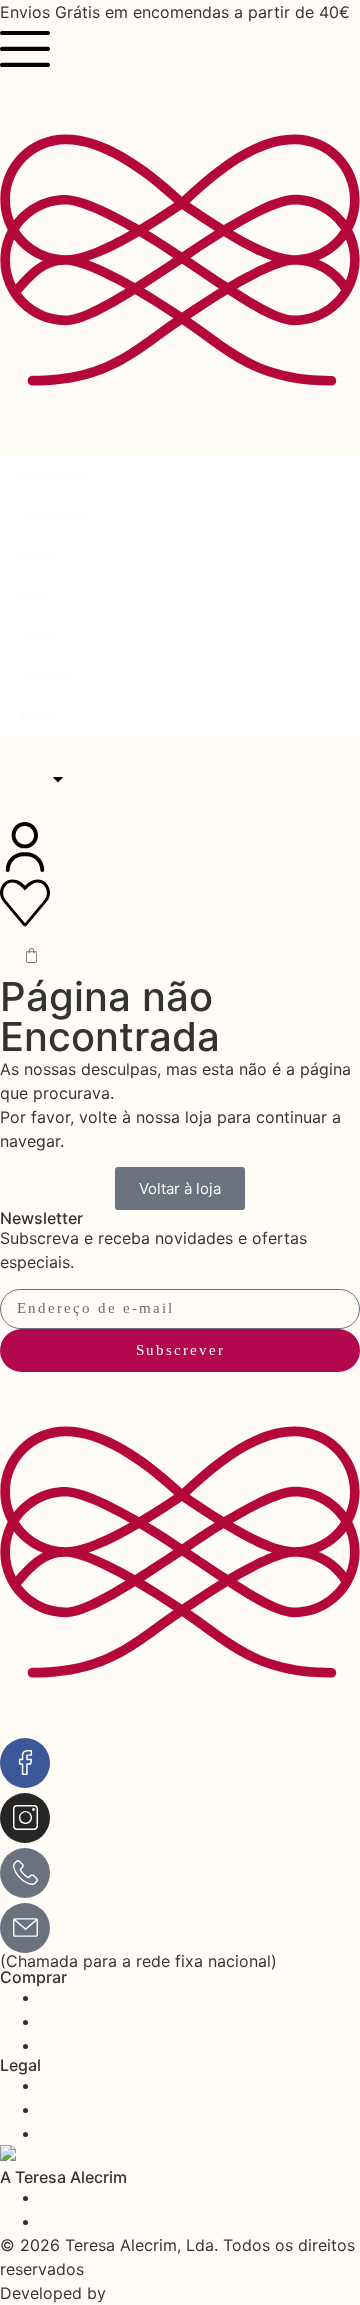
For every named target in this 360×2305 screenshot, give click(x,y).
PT (30, 779)
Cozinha (45, 676)
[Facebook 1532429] (25, 1763)
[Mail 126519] (25, 1928)
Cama (37, 636)
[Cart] (31, 955)
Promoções (55, 476)
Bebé (36, 596)
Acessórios (54, 516)
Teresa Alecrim (71, 812)
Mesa (37, 716)
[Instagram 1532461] (25, 1818)
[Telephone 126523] (25, 1873)
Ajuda (27, 746)
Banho (39, 556)
